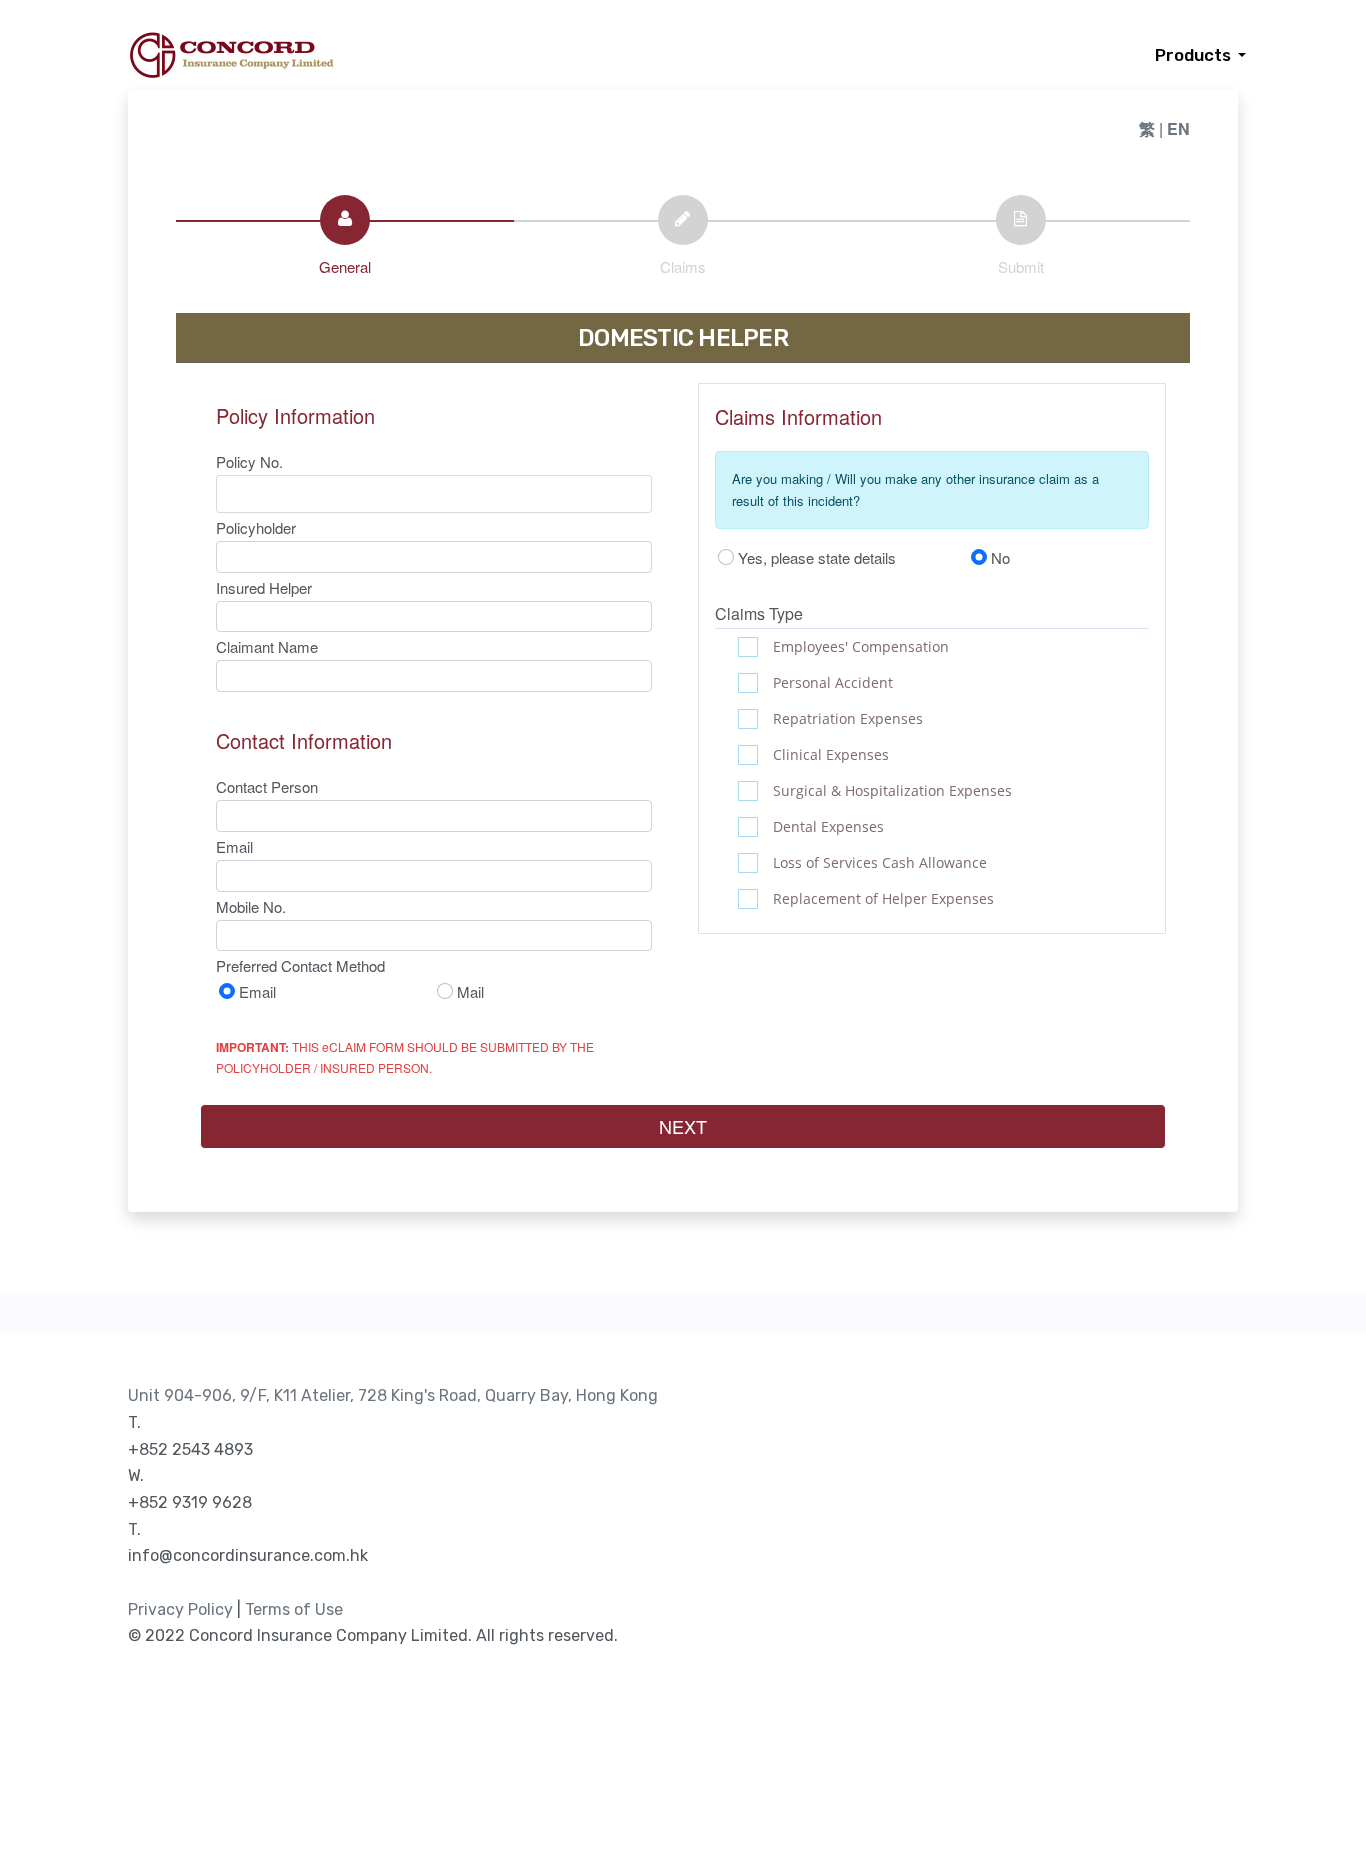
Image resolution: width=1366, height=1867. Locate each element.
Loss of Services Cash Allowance (880, 862)
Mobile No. (251, 906)
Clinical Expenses (831, 754)
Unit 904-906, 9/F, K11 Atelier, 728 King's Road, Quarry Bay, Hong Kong (393, 1395)
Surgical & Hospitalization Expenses (892, 790)
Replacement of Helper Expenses (883, 898)
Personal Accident (833, 682)
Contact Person (267, 786)
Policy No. (249, 461)
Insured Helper (264, 587)
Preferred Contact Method (300, 965)
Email (234, 846)
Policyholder (256, 527)
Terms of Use (294, 1609)
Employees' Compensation (861, 646)
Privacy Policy (180, 1609)
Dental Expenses (828, 826)
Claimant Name (267, 646)
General (345, 266)
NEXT (683, 1126)
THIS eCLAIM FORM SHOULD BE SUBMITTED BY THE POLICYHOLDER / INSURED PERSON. (405, 1057)
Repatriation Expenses (848, 718)
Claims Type (759, 613)
